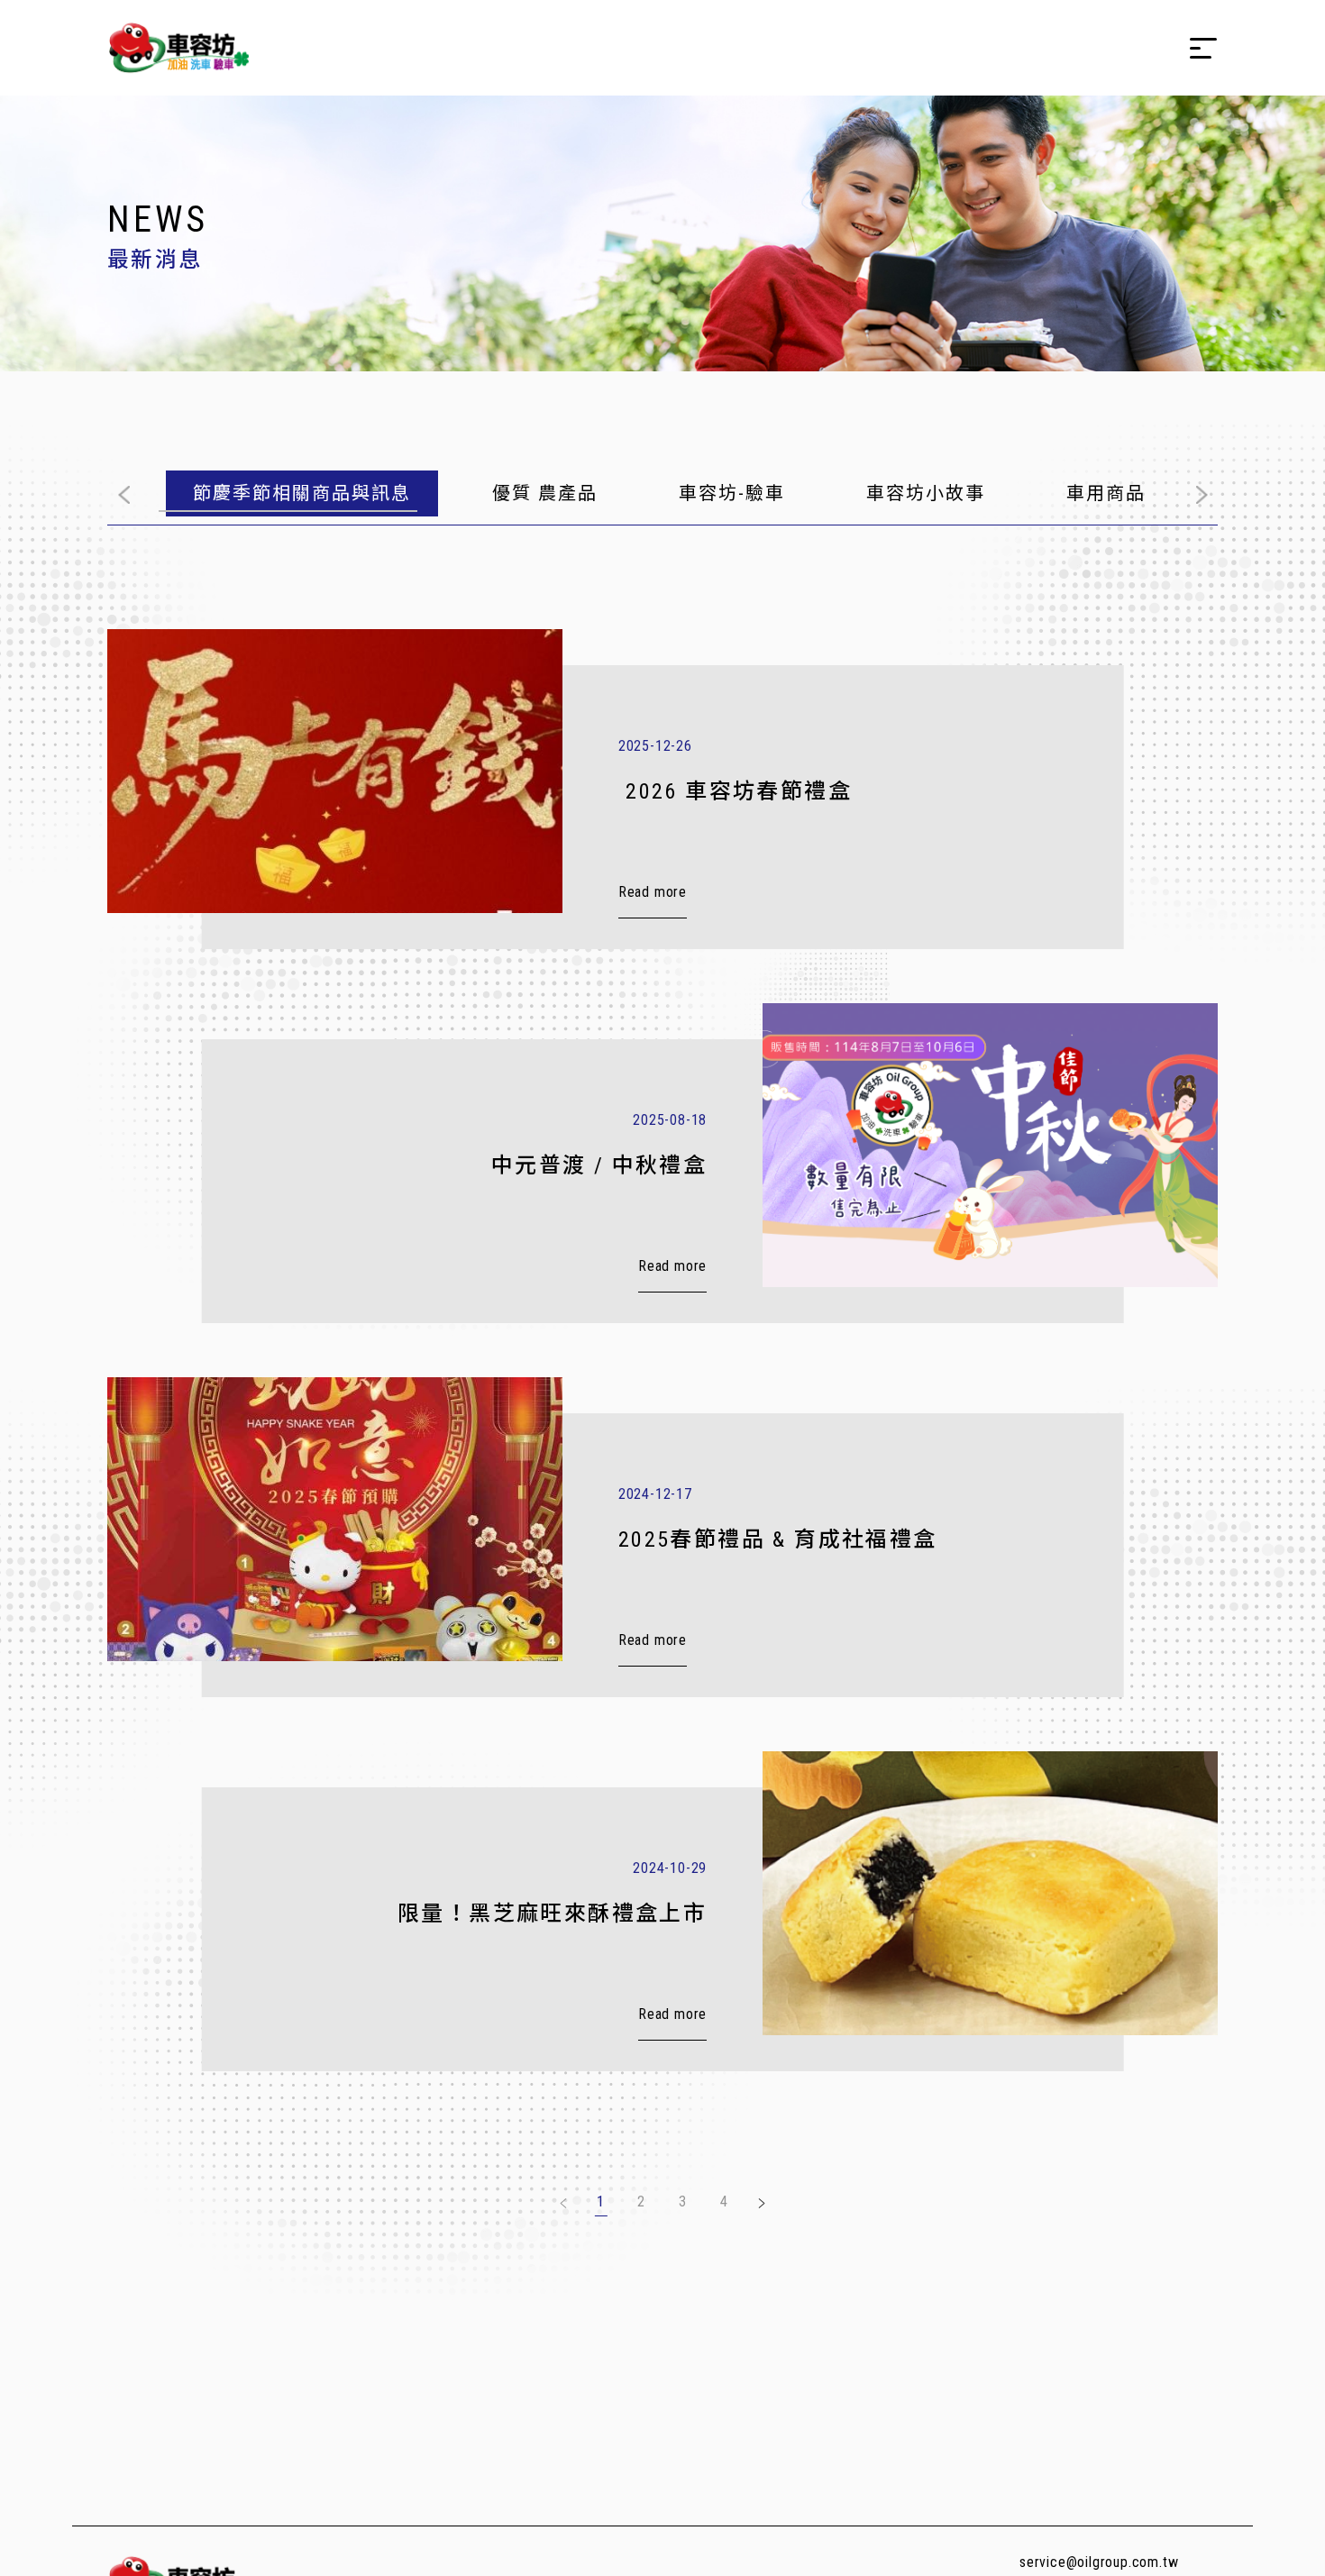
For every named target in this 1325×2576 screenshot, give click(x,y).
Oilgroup (178, 48)
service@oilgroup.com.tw (1099, 2562)
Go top (1226, 2546)
